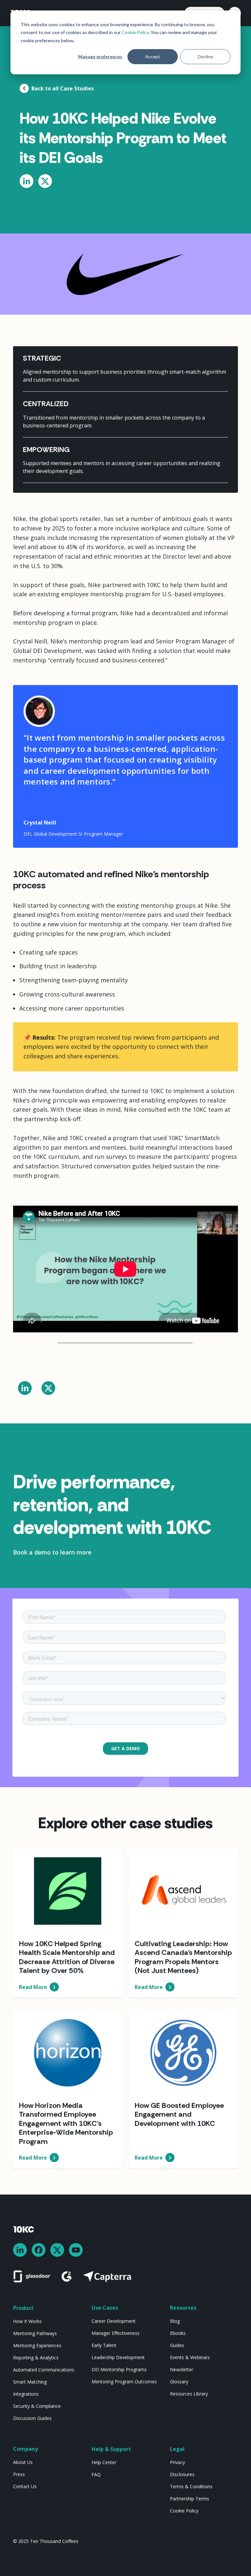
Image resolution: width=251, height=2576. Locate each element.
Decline (205, 56)
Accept (153, 56)
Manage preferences (100, 56)
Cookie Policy (135, 32)
